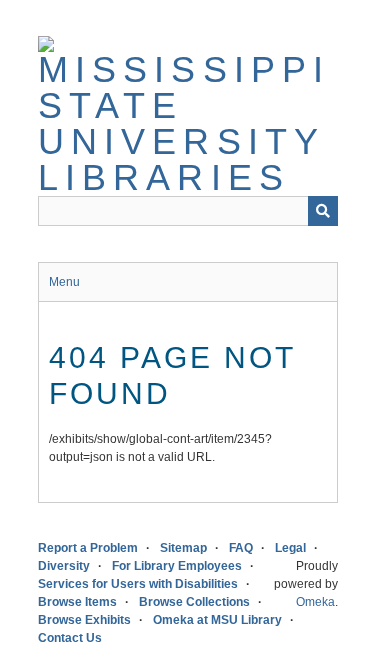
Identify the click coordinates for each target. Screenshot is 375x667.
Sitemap (183, 548)
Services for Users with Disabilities (138, 584)
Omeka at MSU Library (217, 620)
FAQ (241, 548)
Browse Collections (194, 602)
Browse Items (77, 602)
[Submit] (323, 211)
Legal (290, 548)
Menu (64, 282)
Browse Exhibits (84, 620)
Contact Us (70, 638)
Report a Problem (88, 548)
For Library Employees (177, 566)
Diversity (64, 566)
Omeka (315, 602)
